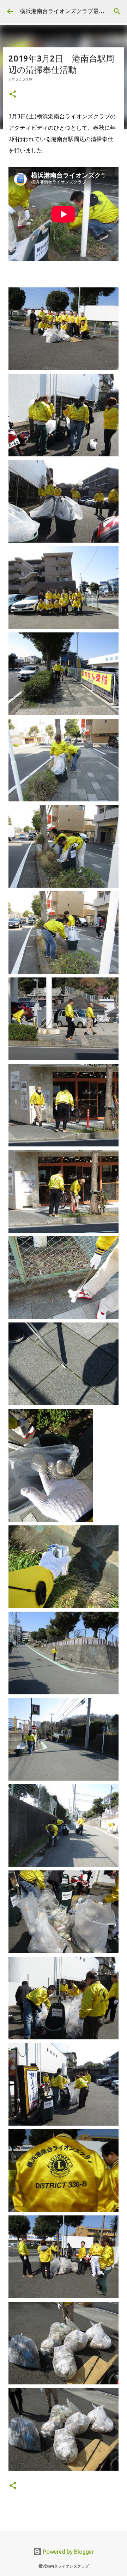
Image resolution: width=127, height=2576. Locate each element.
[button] (13, 95)
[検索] (117, 11)
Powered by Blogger (68, 2552)
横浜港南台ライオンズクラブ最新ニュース (73, 11)
